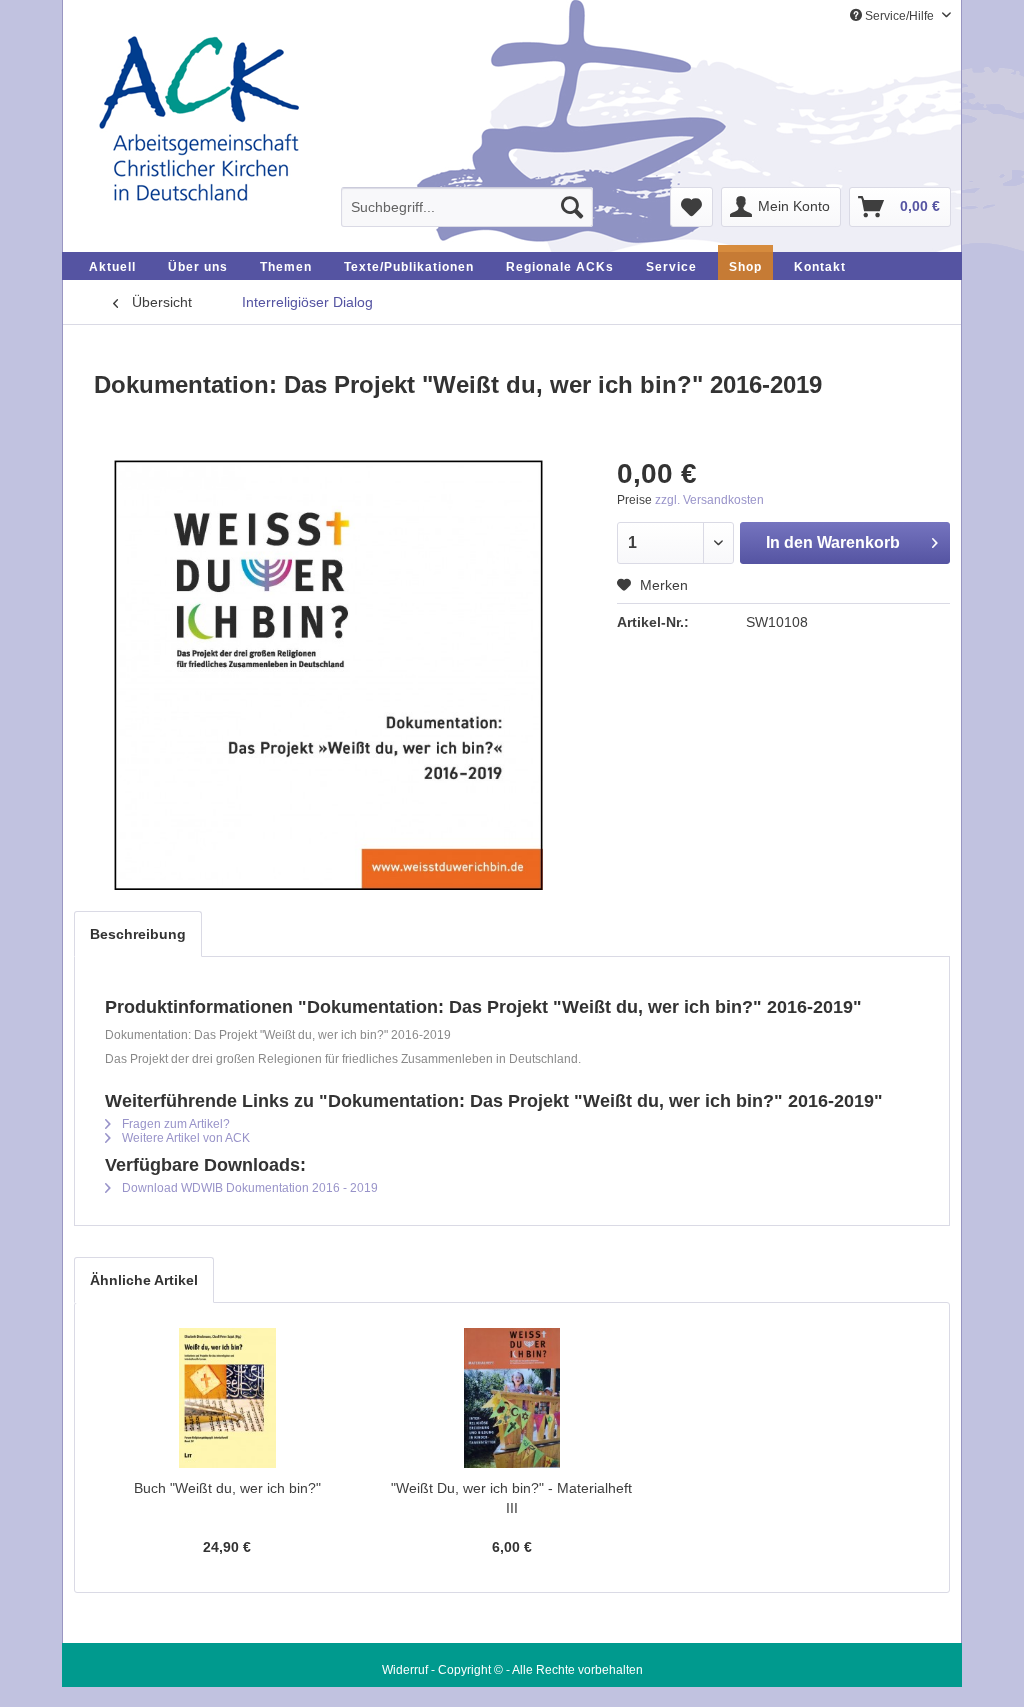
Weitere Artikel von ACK (184, 1138)
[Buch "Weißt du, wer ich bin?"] (227, 1398)
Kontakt (820, 267)
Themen (286, 267)
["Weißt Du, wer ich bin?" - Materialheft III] (512, 1398)
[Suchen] (572, 207)
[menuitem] (466, 207)
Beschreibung (138, 934)
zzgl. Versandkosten (709, 500)
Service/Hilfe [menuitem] (899, 16)
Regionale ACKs (560, 267)
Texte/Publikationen (409, 267)
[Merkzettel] (691, 207)
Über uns (198, 267)
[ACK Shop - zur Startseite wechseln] (199, 121)
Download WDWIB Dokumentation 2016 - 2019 (248, 1188)
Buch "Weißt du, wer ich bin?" (227, 1488)
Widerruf (405, 1670)
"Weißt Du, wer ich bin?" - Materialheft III (511, 1498)
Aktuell (112, 267)
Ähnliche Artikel (144, 1280)
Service (671, 267)
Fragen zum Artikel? (174, 1124)
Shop (745, 267)
